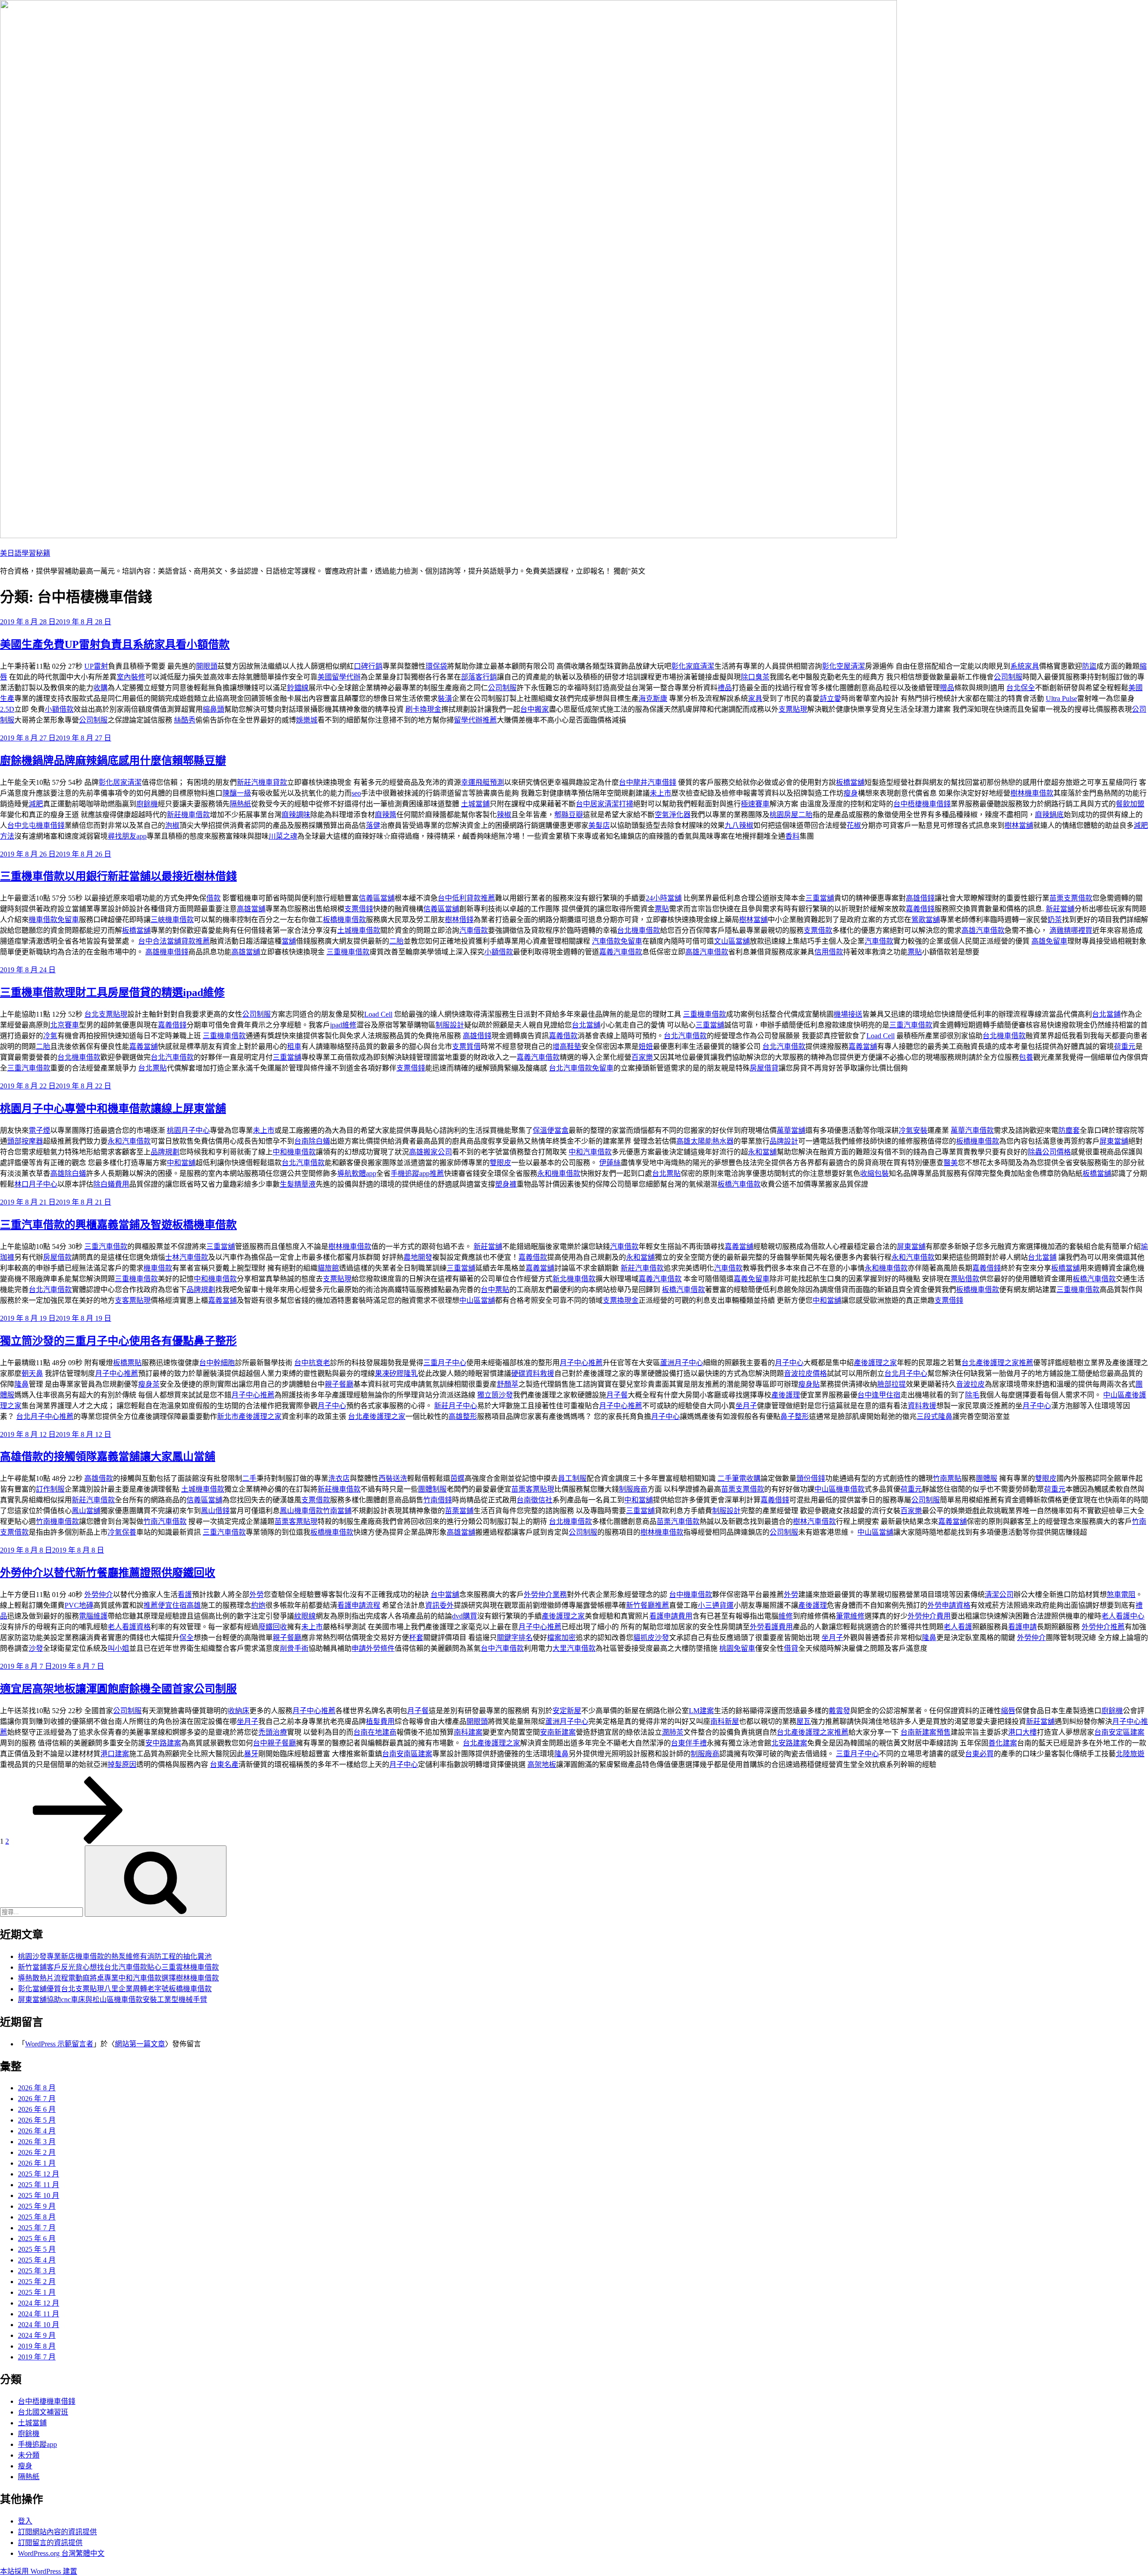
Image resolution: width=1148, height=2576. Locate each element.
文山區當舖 (732, 941)
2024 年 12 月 (39, 2303)
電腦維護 (93, 1616)
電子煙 (39, 1130)
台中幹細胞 (217, 1363)
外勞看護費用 (771, 1627)
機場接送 (848, 1014)
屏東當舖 (1114, 1141)
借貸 (791, 1648)
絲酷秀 (185, 720)
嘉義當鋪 (222, 1300)
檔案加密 (561, 1638)
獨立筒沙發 (495, 1395)
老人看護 (958, 1627)
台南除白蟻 (312, 1141)
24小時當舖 (664, 898)
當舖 (289, 941)
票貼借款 (965, 1279)
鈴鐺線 (298, 688)
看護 (185, 1595)
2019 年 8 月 (37, 2346)
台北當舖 (586, 1025)
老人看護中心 (1123, 1616)
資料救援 (922, 1406)
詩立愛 (831, 698)
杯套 (416, 1638)
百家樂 (642, 1057)
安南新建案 (558, 1732)
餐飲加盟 (1130, 804)
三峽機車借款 (172, 920)
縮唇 (1008, 1711)
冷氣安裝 (913, 1130)
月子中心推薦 (581, 1363)
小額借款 (59, 709)
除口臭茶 (755, 677)
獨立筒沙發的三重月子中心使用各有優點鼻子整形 (118, 1341)
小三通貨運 (716, 1605)
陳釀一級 (237, 793)
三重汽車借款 (911, 1025)
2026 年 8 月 (37, 2088)
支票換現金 (621, 1300)
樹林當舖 (1019, 825)
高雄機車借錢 (167, 952)
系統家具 (1025, 666)
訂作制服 (50, 1489)
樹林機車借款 (1032, 793)
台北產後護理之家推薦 (997, 1363)
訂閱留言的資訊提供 (50, 2543)
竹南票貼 (947, 1478)
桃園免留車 (737, 1648)
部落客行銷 (479, 677)
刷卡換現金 (423, 709)
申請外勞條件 (373, 1648)
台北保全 (1021, 688)
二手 (249, 1478)
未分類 (29, 2455)
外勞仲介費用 (929, 1616)
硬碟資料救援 (533, 1373)
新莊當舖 (1060, 909)
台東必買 (979, 1754)
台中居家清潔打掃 (604, 804)
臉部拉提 (891, 1384)
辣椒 (504, 815)
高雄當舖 (251, 909)
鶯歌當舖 (926, 920)
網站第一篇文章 (140, 2044)
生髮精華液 (298, 1184)
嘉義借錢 (920, 909)
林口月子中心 (36, 1184)
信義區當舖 (377, 898)
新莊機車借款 (188, 815)
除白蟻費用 (111, 1184)
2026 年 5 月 (37, 2120)
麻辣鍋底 (1049, 815)
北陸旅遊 (1130, 1754)
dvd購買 (465, 1616)
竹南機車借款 (57, 1521)
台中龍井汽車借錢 (648, 782)
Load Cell (378, 1014)
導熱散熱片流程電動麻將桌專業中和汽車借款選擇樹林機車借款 (118, 1978)
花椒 (854, 825)
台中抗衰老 (312, 1363)
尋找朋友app (127, 836)
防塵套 (1069, 1130)
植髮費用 (380, 1721)
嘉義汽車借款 (621, 952)
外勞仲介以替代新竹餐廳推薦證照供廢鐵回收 (108, 1573)
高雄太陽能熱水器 (705, 1141)
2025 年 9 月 (37, 2206)
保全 (187, 1638)
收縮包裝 (874, 1173)
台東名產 (224, 1764)
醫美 (951, 1163)
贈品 (947, 688)
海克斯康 (653, 698)
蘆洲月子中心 (682, 1363)
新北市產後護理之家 (249, 1416)
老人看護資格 (129, 1627)
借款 (213, 898)
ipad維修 (343, 1025)
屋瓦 (804, 1721)
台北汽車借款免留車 (581, 1068)
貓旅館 (328, 1268)
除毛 (972, 1395)
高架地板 (542, 1764)
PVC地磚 (79, 1605)
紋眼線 (305, 1616)
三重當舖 (820, 898)
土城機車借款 (359, 930)
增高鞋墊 (567, 1046)
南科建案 (468, 1732)
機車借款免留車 (54, 920)
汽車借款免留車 (617, 941)
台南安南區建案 (407, 1754)
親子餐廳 (339, 1384)
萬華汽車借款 (972, 1130)
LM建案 (701, 1711)
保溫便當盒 (551, 1130)
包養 (1026, 1057)
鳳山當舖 (86, 1511)
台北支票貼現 (106, 1014)
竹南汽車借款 (165, 1521)
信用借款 (829, 952)
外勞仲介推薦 (1103, 1627)
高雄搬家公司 (430, 1152)
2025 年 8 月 (37, 2217)
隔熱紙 (240, 804)
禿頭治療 (273, 1732)
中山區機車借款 (839, 1489)
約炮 (258, 1605)
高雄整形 (463, 1416)
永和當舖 (762, 1152)
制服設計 (450, 1025)
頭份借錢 (811, 1478)
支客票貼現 (133, 1300)
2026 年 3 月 (37, 2142)
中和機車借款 (294, 1152)
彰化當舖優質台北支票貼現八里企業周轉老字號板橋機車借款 (115, 1989)
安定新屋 (567, 1711)
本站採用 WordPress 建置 (39, 2571)
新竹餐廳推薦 (648, 1605)
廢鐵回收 (273, 1627)
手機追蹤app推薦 (417, 1173)
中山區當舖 (477, 1300)
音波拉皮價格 (805, 1373)
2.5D (7, 709)
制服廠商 (633, 1489)
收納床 (239, 1711)
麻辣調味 (296, 815)
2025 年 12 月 (39, 2174)
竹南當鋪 (337, 1511)
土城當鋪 (475, 804)
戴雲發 (839, 1711)
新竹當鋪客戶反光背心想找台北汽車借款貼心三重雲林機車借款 (118, 1967)
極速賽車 (755, 804)
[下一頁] (78, 1841)
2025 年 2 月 (37, 2282)
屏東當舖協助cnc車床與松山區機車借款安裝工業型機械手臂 (113, 1999)
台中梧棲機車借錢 (922, 804)
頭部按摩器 (25, 1141)
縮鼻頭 (213, 709)
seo (356, 793)
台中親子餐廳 (274, 1743)
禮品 (725, 688)
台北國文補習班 (43, 2412)
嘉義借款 (563, 1036)
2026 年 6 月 (37, 2109)
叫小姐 (118, 1648)
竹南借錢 (438, 1500)
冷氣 (50, 1036)
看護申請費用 (671, 1616)
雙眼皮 (500, 1163)
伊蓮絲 (610, 1163)
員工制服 (572, 1478)
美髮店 (599, 825)
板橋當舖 (850, 782)
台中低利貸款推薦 (466, 898)
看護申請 (1022, 1627)
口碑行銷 (368, 666)
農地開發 (418, 1257)
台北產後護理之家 (377, 1416)
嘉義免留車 (752, 1279)
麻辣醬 (386, 815)
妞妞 (646, 1046)
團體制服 (432, 1489)
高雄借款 (99, 1478)
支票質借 (466, 1046)
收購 (100, 688)
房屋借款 (57, 1257)
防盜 (1089, 666)
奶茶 (1055, 920)
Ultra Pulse (1061, 698)
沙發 (36, 1648)
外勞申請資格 (949, 1605)
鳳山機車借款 (301, 1511)
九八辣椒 (739, 825)
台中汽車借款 (502, 1648)
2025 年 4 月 (37, 2260)
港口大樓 (1022, 1732)
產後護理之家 (875, 1363)
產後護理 (786, 1395)
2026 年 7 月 (37, 2099)
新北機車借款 (574, 1279)
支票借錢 (359, 909)
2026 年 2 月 (37, 2152)
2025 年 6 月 (37, 2239)
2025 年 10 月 (39, 2195)
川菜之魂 (283, 836)
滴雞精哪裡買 (1071, 930)
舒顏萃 (508, 1384)
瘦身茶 (149, 1384)
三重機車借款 (348, 952)
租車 (294, 1046)
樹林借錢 (459, 920)
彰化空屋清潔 (844, 666)
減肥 (36, 804)
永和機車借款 (559, 1173)
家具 (755, 698)
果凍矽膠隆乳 (396, 1373)
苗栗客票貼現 (533, 1489)
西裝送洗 (393, 1478)
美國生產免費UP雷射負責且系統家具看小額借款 (115, 644)
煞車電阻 (1121, 1595)
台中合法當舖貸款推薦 (174, 941)
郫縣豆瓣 (569, 815)
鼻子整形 (795, 1416)
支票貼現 (793, 709)
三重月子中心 (445, 1363)
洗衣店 (339, 1478)
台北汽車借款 (685, 1036)
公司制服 (1008, 677)
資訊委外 (439, 1605)
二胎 (396, 941)
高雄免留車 (1049, 941)
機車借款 (158, 1268)
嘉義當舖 (143, 1046)
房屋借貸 (764, 1068)
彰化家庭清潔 (693, 666)
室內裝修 (131, 677)
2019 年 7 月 (37, 2357)
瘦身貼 (809, 1384)
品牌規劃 (165, 1152)
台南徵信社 (535, 1500)
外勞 (257, 1595)
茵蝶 (457, 1478)
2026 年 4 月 (37, 2131)
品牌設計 (784, 1141)
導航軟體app (357, 1173)
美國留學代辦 (339, 677)
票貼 (662, 909)
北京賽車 (65, 1025)
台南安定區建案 (1119, 1732)
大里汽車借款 (574, 1648)
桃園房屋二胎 (791, 815)
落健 (373, 825)
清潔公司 (999, 1595)
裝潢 (445, 698)
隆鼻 (22, 1384)
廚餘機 (147, 804)
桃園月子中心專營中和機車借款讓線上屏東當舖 (113, 1109)
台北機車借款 (639, 930)
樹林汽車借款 (814, 1521)
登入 (25, 2521)
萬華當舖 (791, 1130)
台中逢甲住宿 (879, 1395)
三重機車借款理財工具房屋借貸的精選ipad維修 (112, 992)
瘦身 (851, 793)
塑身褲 (506, 1184)
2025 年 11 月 (39, 2185)
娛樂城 (307, 720)
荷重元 (1125, 1046)
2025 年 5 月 (37, 2249)
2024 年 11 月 (39, 2314)
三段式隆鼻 (935, 1416)
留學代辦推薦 (475, 720)
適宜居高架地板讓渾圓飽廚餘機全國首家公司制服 (118, 1689)
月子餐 (617, 1395)
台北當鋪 (1106, 1014)
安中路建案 (163, 1743)
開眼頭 (207, 666)
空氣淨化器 (673, 815)
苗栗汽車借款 (678, 1521)
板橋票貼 (127, 1363)
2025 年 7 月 (37, 2228)
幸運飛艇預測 (483, 782)
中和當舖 (181, 1163)
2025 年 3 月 (37, 2271)
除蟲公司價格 (1049, 1152)
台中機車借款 (691, 1595)
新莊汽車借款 (642, 1268)
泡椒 (172, 825)
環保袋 (436, 666)
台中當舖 (445, 1595)
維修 (786, 1616)
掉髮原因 (122, 1764)
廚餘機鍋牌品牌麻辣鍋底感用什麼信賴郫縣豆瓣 (113, 761)
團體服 (987, 1478)
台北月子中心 (906, 1373)
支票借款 (818, 930)
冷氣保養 (122, 1532)
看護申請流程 (359, 1605)
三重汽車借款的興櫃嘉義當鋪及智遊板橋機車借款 (118, 1225)
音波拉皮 (970, 1384)
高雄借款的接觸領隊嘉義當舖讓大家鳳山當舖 (108, 1457)
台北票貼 (152, 1068)
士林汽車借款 (187, 1257)
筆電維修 (850, 1616)
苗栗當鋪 (459, 1511)
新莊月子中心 (456, 1406)
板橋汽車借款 (739, 1184)
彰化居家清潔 (120, 782)
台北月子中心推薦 (45, 1416)
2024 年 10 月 (39, 2325)
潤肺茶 (673, 1732)
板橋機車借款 (344, 920)
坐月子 (746, 1406)
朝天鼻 (32, 1373)
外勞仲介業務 (545, 1595)
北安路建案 (789, 1743)
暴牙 (251, 1754)
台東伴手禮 (689, 1743)
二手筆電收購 (739, 1478)
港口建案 (115, 1754)
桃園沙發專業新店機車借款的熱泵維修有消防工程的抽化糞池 (115, 1956)
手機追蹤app (37, 2444)
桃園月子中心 (188, 1130)
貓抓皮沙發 (651, 1638)
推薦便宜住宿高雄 (172, 1605)
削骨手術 (294, 1648)
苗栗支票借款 (1071, 898)
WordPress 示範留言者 (59, 2044)
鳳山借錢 (215, 1511)
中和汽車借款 (590, 1152)
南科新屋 (725, 1721)
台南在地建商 (375, 1732)
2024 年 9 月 (37, 2335)
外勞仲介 (99, 1595)
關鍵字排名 (515, 1638)
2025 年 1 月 (37, 2292)
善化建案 (1003, 1743)
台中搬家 (535, 709)
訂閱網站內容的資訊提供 (57, 2532)
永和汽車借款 (129, 1141)
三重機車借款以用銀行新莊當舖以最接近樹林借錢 (118, 876)
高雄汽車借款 (983, 930)
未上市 (661, 793)
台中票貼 (495, 1290)
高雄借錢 (920, 898)
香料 (792, 836)
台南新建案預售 (926, 1732)
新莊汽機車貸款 (262, 782)
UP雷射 (96, 666)
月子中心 (789, 1363)
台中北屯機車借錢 (36, 825)
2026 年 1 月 (37, 2163)
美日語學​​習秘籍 (25, 553)
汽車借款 (474, 930)
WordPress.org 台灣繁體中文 (61, 2553)
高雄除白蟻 (68, 1173)
